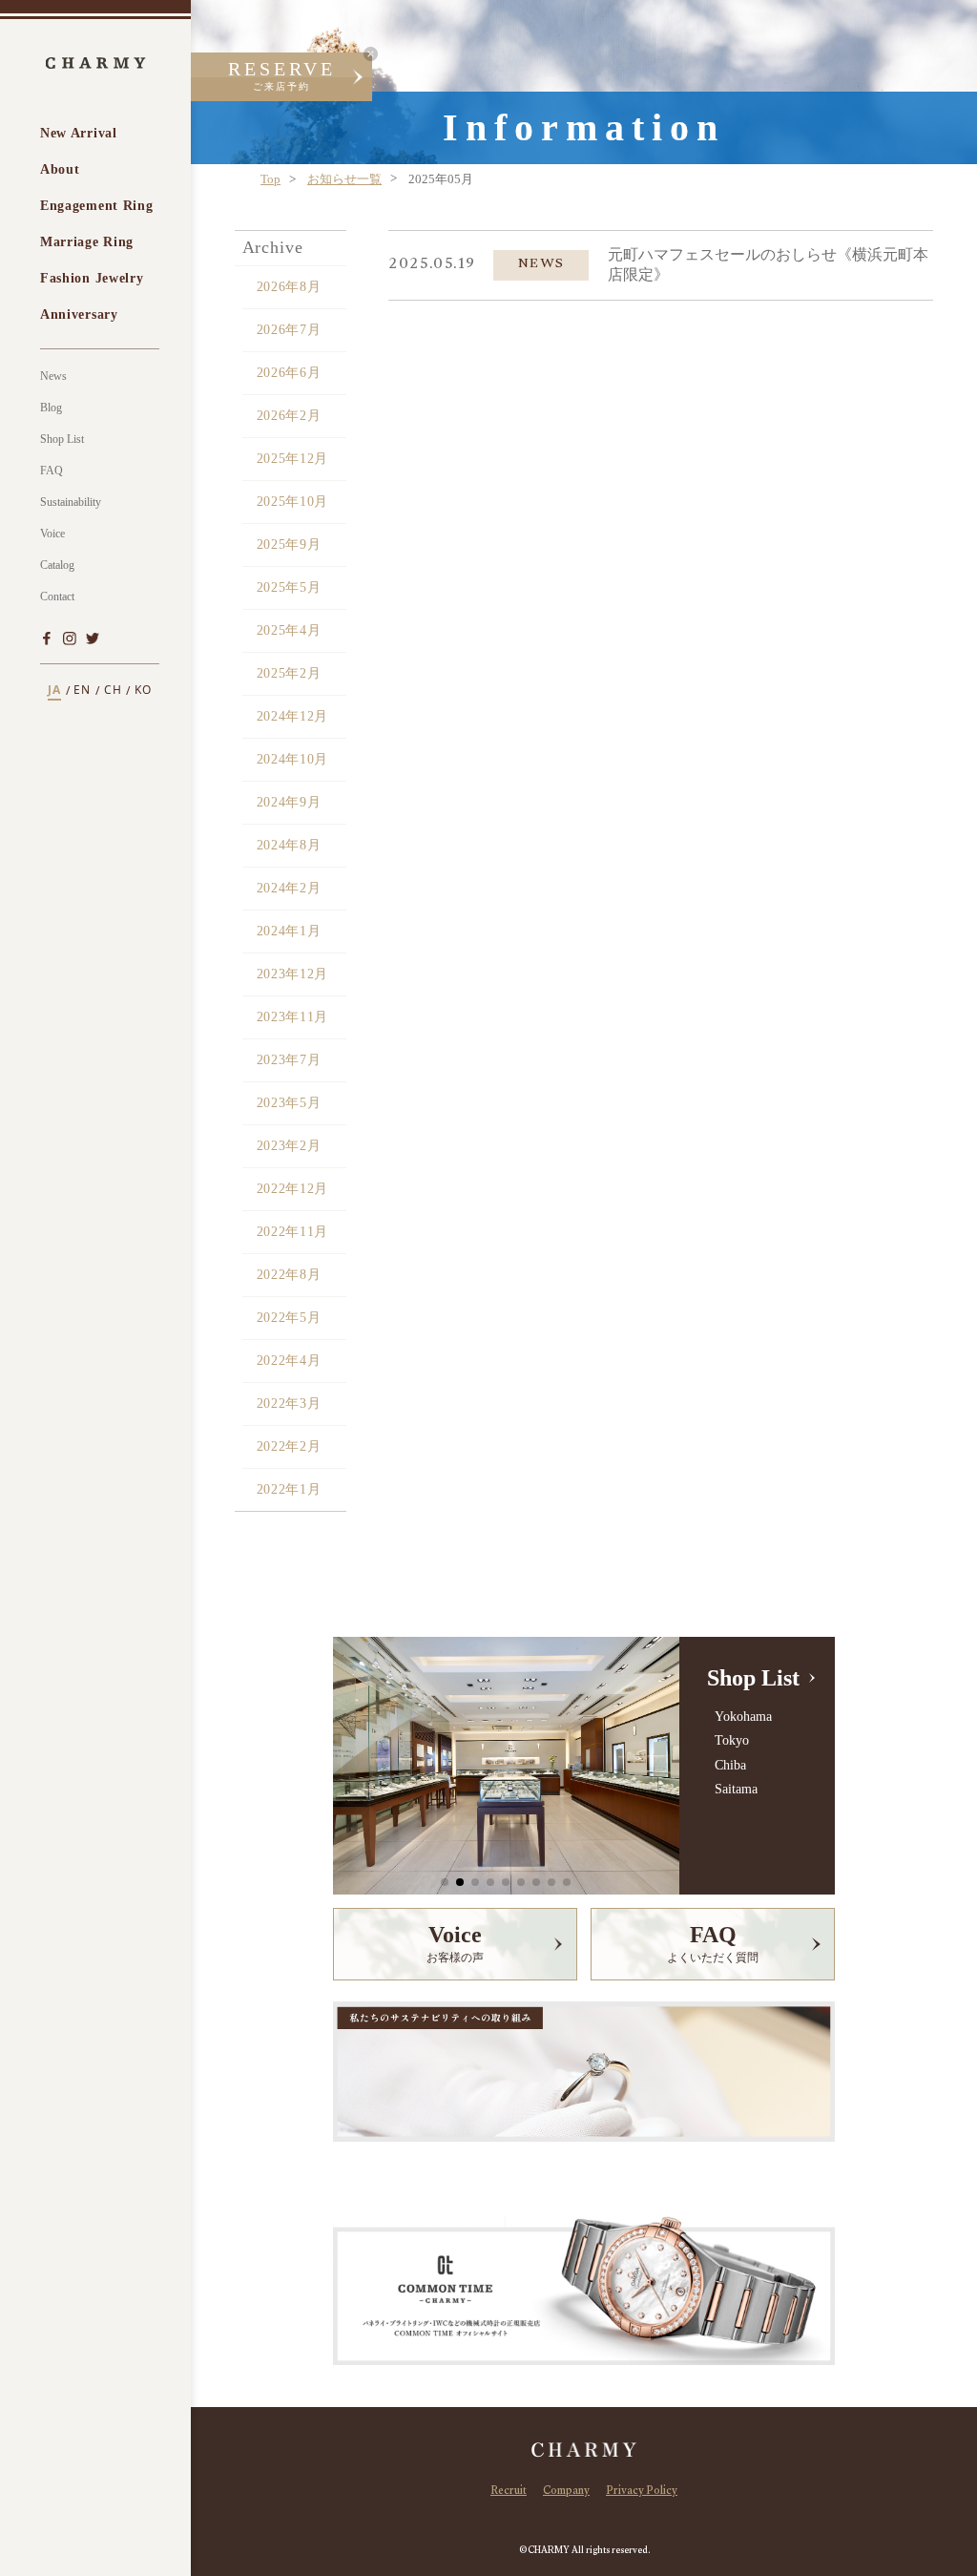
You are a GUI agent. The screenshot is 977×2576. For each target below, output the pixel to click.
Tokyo (731, 1740)
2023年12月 (293, 974)
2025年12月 (293, 459)
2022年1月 (289, 1489)
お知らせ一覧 (344, 179)
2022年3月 (289, 1403)
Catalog (57, 565)
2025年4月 (289, 630)
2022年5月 (289, 1318)
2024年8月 (289, 845)
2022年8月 (289, 1275)
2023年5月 (289, 1103)
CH (113, 690)
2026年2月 (289, 416)
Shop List (62, 439)
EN (82, 690)
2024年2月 (289, 888)
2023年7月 (289, 1060)
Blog (51, 408)
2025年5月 (289, 587)
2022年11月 (293, 1232)
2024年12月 (293, 716)
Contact (57, 597)
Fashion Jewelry (92, 278)
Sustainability (71, 502)
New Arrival (79, 133)
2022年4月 (289, 1361)
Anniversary (79, 314)
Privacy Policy (642, 2492)
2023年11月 (293, 1017)
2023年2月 (289, 1146)
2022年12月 (293, 1189)
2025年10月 (293, 502)
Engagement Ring (97, 206)
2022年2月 (289, 1446)
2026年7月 (289, 330)
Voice (52, 534)
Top (270, 179)
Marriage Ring (87, 242)
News (53, 376)
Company (566, 2492)
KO (143, 690)
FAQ (52, 471)
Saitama (736, 1789)
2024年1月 (289, 931)
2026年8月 (289, 287)
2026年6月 (289, 373)
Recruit (509, 2492)
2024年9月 (289, 802)
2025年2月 (289, 673)
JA (54, 690)
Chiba (730, 1765)
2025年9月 (289, 545)
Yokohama (743, 1717)
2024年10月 (293, 759)
